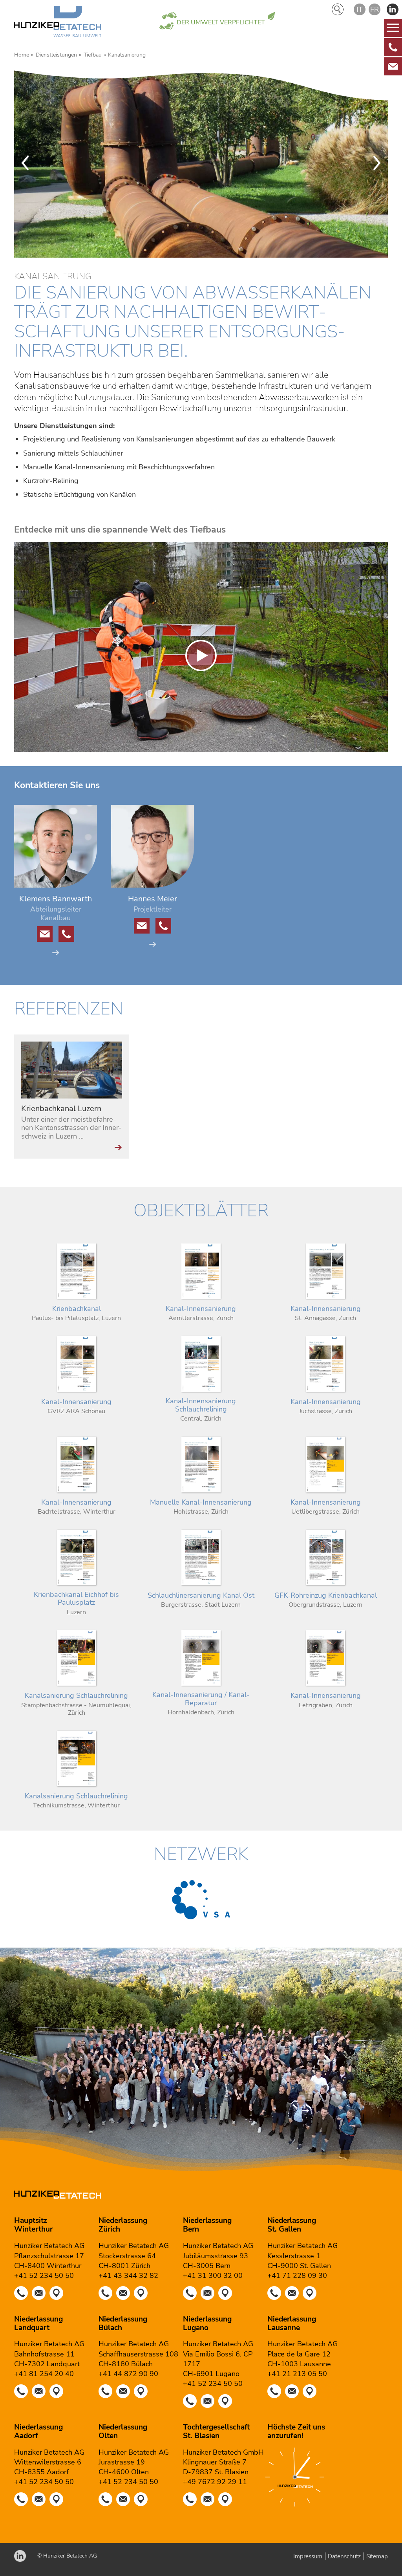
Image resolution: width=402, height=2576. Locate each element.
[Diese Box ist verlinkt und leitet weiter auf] (393, 47)
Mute (369, 746)
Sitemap (377, 2556)
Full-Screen (382, 746)
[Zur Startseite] (58, 23)
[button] (393, 9)
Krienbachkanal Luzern (61, 1109)
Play (20, 746)
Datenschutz (344, 2556)
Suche (338, 9)
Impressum (308, 2556)
